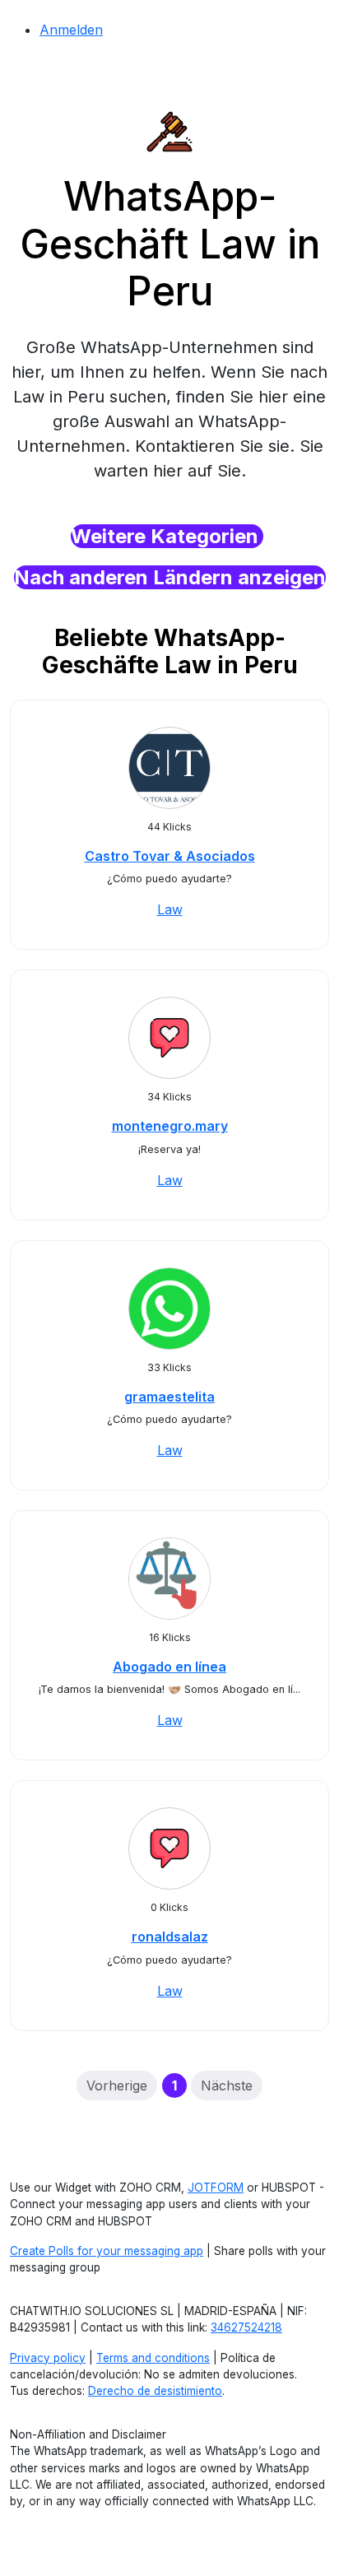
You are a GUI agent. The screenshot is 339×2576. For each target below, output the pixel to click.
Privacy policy (48, 2358)
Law (170, 909)
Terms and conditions (153, 2358)
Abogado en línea (169, 1667)
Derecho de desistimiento (155, 2391)
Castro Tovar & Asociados (170, 856)
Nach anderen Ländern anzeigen (170, 577)
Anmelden (71, 30)
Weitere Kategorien (167, 536)
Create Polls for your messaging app (107, 2251)
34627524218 (246, 2327)
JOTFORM (216, 2188)
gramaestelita (169, 1397)
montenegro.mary (170, 1126)
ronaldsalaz (170, 1937)
